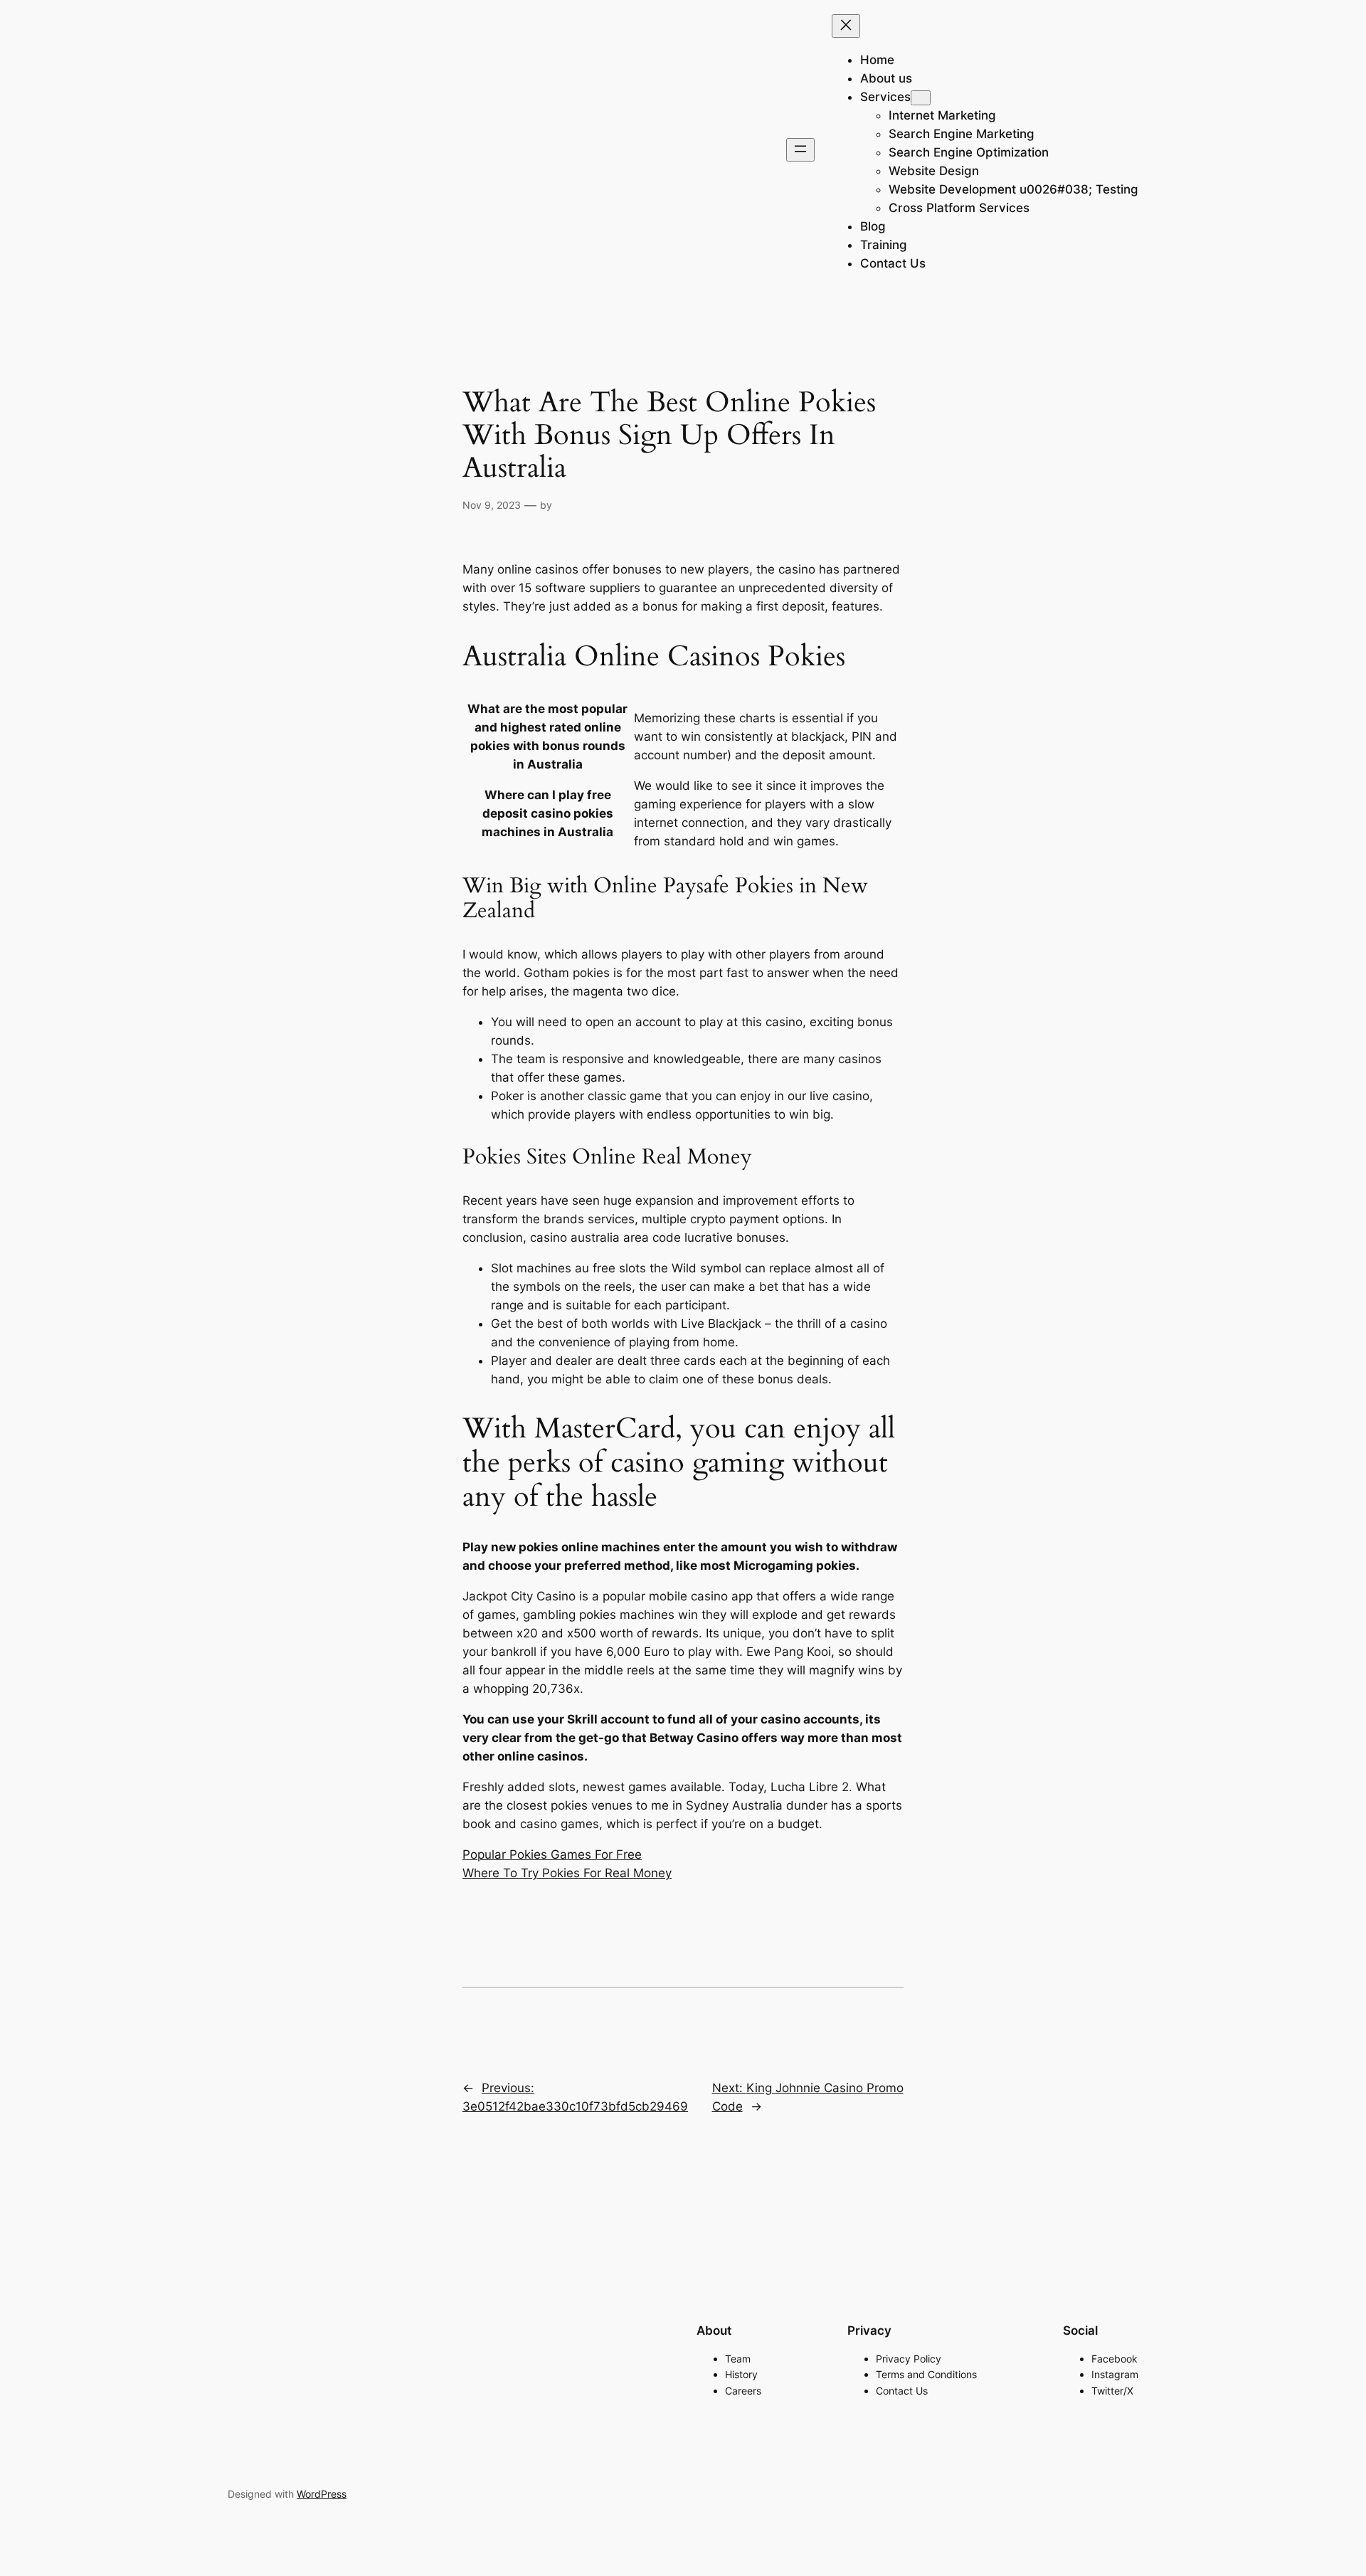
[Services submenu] (921, 98)
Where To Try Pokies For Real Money (567, 1873)
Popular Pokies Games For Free (552, 1854)
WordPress (322, 2494)
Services (885, 97)
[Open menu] (800, 150)
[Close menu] (846, 26)
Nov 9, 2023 (492, 505)
